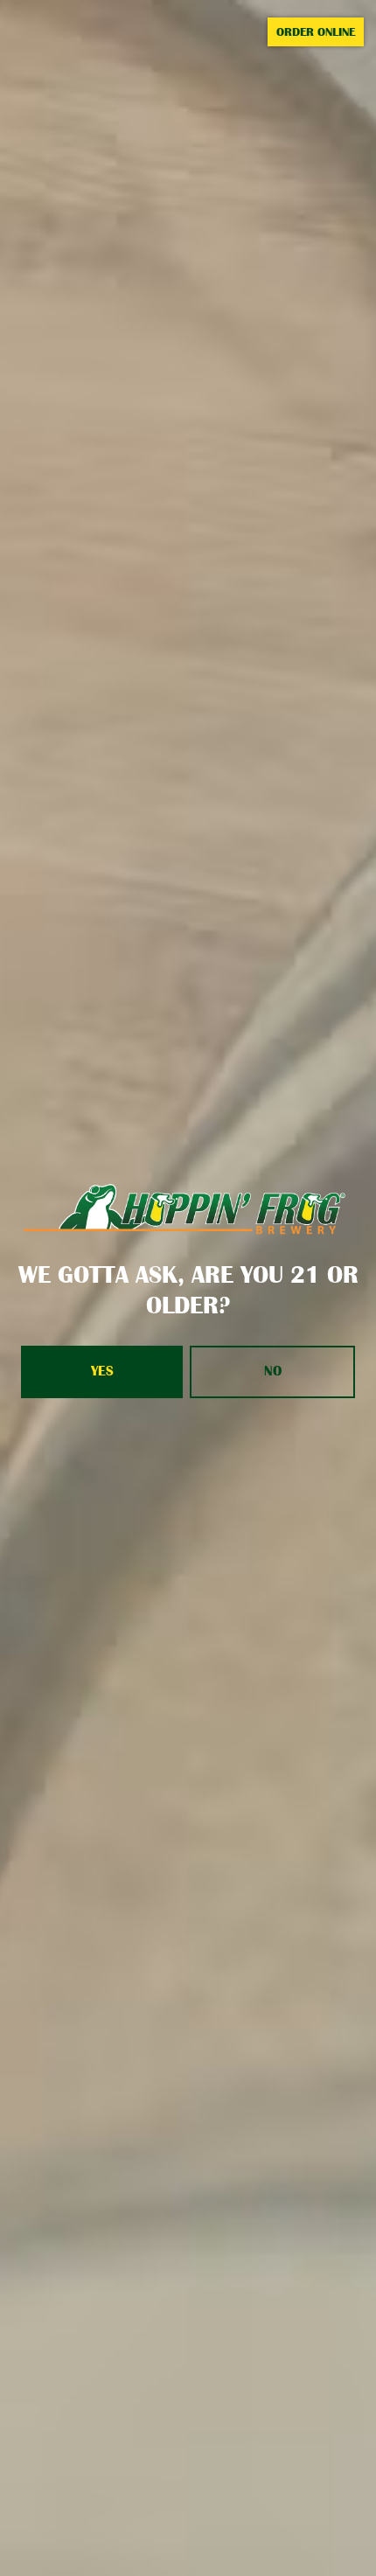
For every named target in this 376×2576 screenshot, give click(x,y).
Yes (102, 1371)
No (273, 1371)
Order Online (316, 31)
